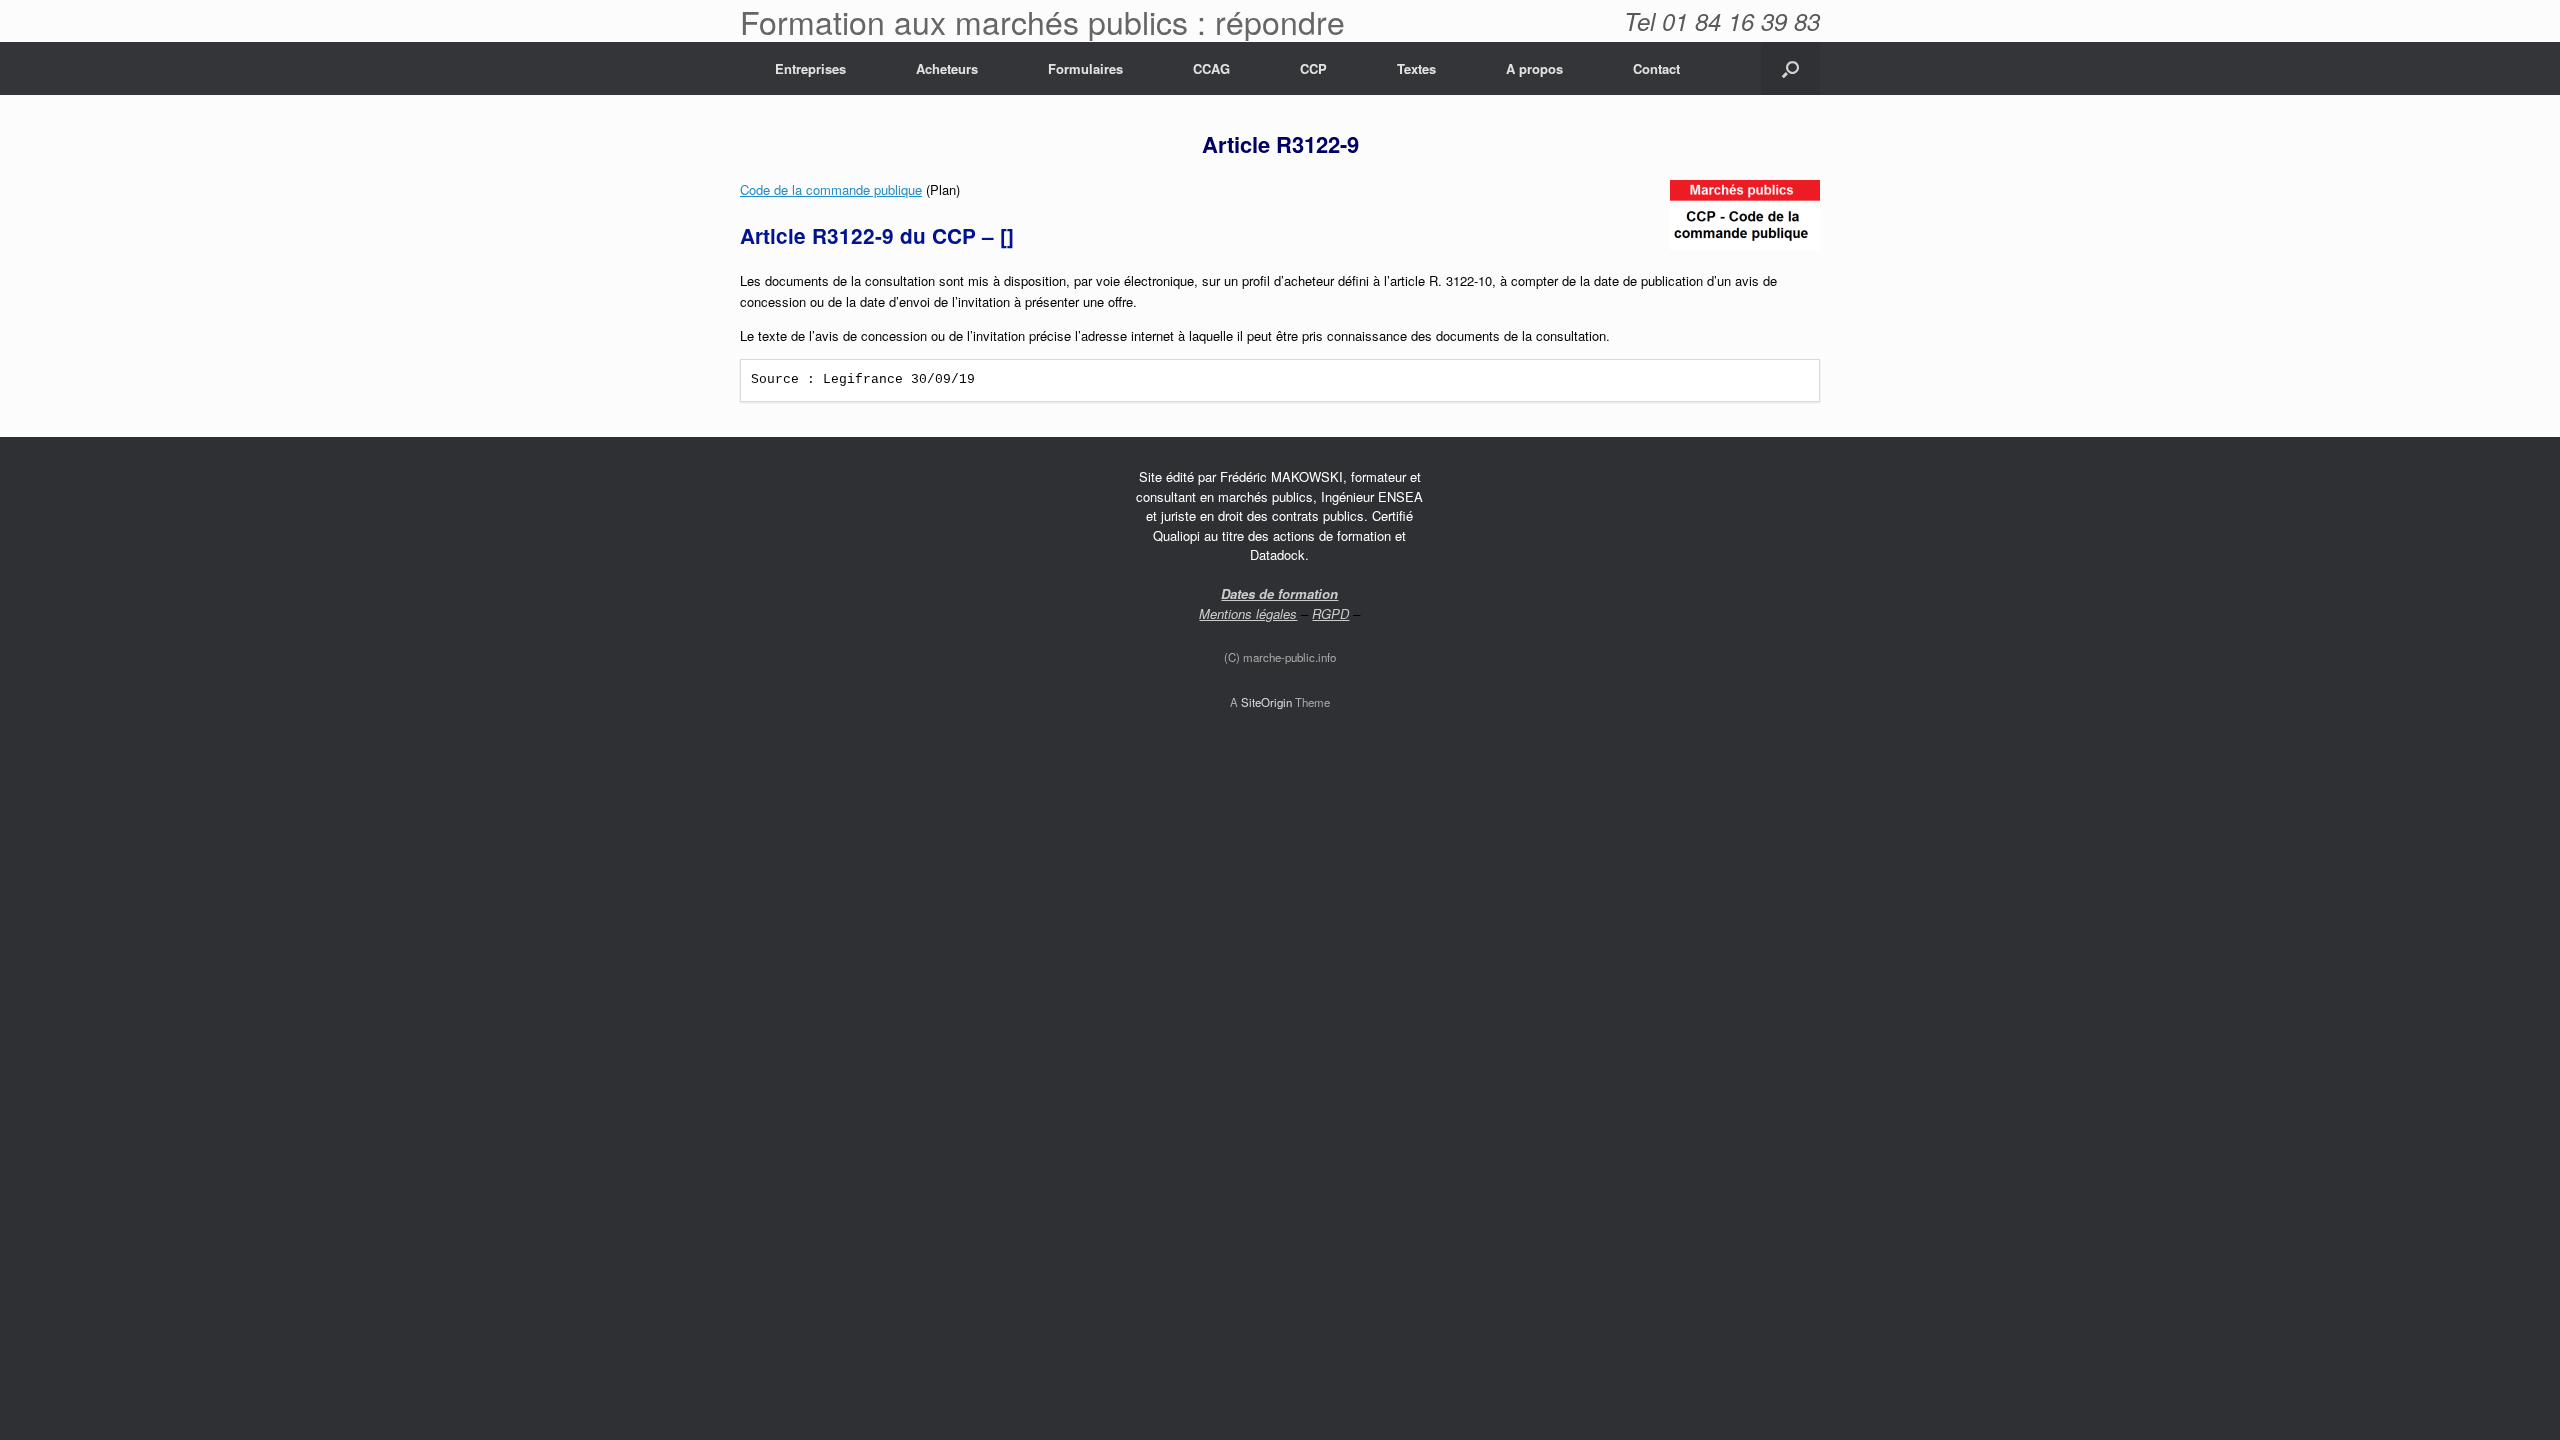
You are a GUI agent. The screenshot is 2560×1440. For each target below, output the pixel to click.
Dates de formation (1279, 593)
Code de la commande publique (831, 189)
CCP (1313, 68)
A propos (1534, 68)
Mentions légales (1248, 613)
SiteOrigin (1266, 702)
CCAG (1211, 68)
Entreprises (810, 68)
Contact (1656, 68)
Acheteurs (947, 68)
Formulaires (1085, 68)
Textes (1416, 68)
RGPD (1330, 613)
